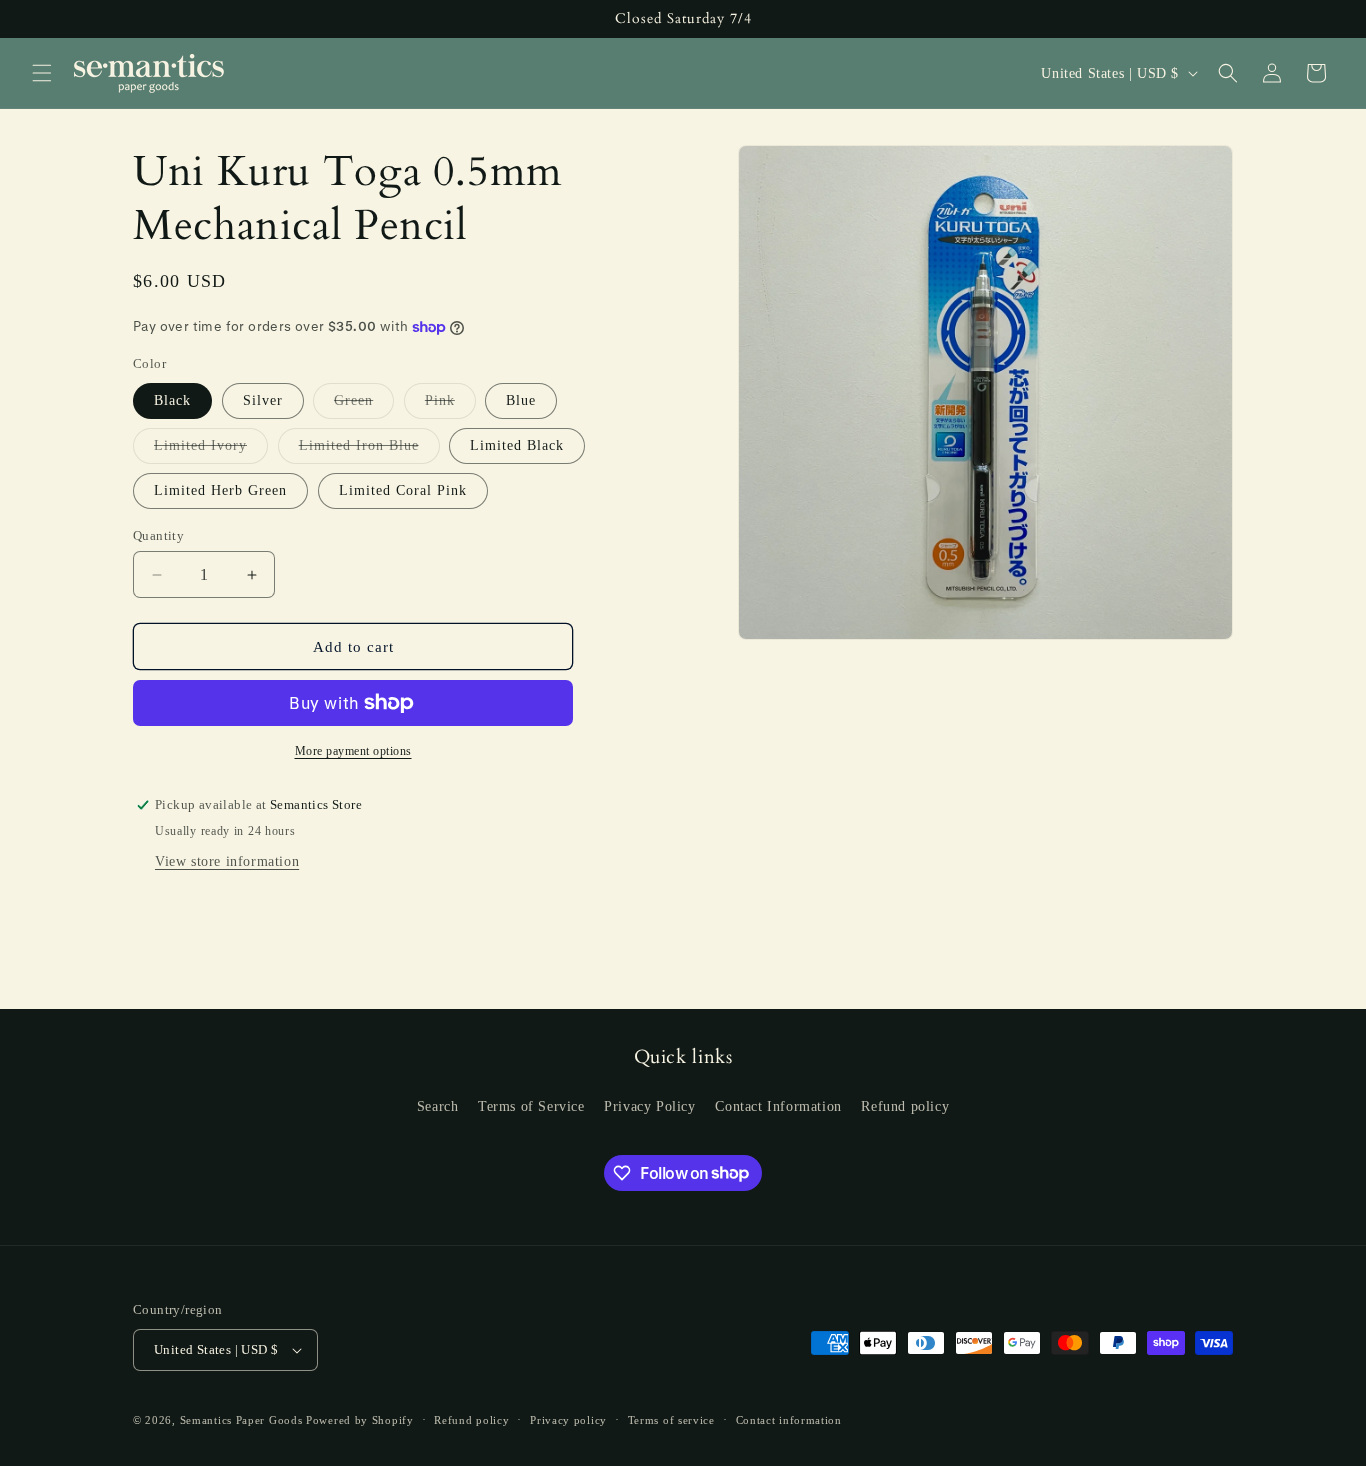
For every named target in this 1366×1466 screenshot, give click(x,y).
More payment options (353, 751)
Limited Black (517, 445)
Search (438, 1106)
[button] (42, 73)
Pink (450, 405)
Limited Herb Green (220, 490)
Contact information (789, 1420)
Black (172, 400)
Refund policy (905, 1106)
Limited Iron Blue (369, 450)
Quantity (158, 535)
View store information (227, 861)
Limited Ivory (211, 450)
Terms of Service (531, 1106)
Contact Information (778, 1106)
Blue (521, 400)
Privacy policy (568, 1420)
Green (364, 405)
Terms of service (671, 1420)
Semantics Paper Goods (241, 1420)
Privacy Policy (649, 1106)
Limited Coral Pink (403, 490)
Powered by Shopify (360, 1420)
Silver (263, 400)
